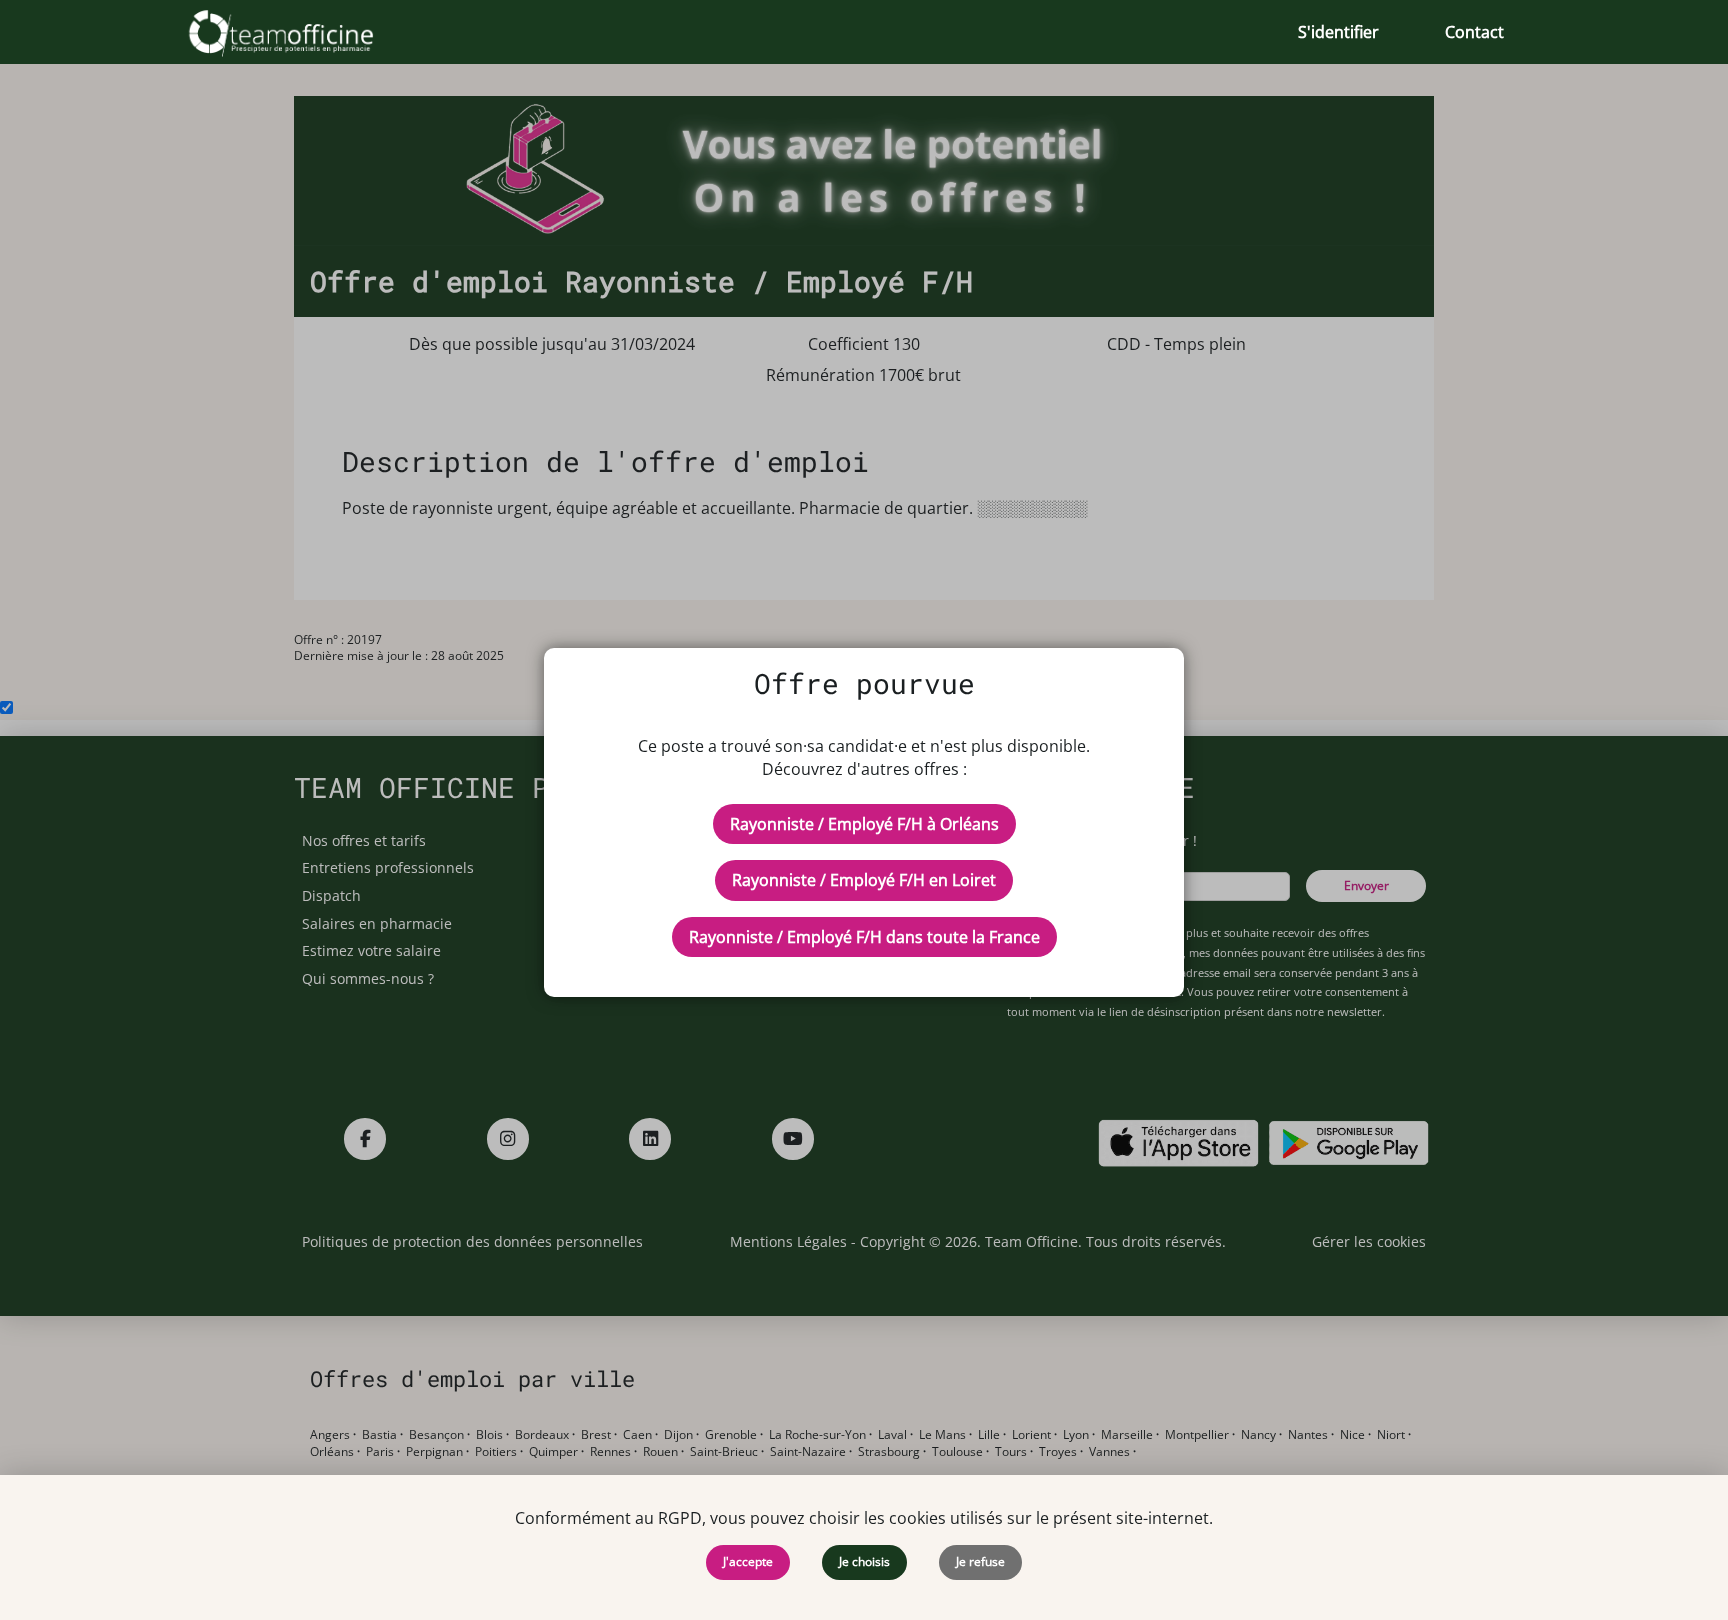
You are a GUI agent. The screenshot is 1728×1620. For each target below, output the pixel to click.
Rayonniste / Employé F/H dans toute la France (864, 937)
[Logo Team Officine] (303, 32)
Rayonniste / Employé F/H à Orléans (864, 824)
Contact (1474, 32)
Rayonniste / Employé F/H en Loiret (864, 880)
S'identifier (1338, 32)
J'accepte (748, 1561)
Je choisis (864, 1561)
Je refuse (980, 1561)
